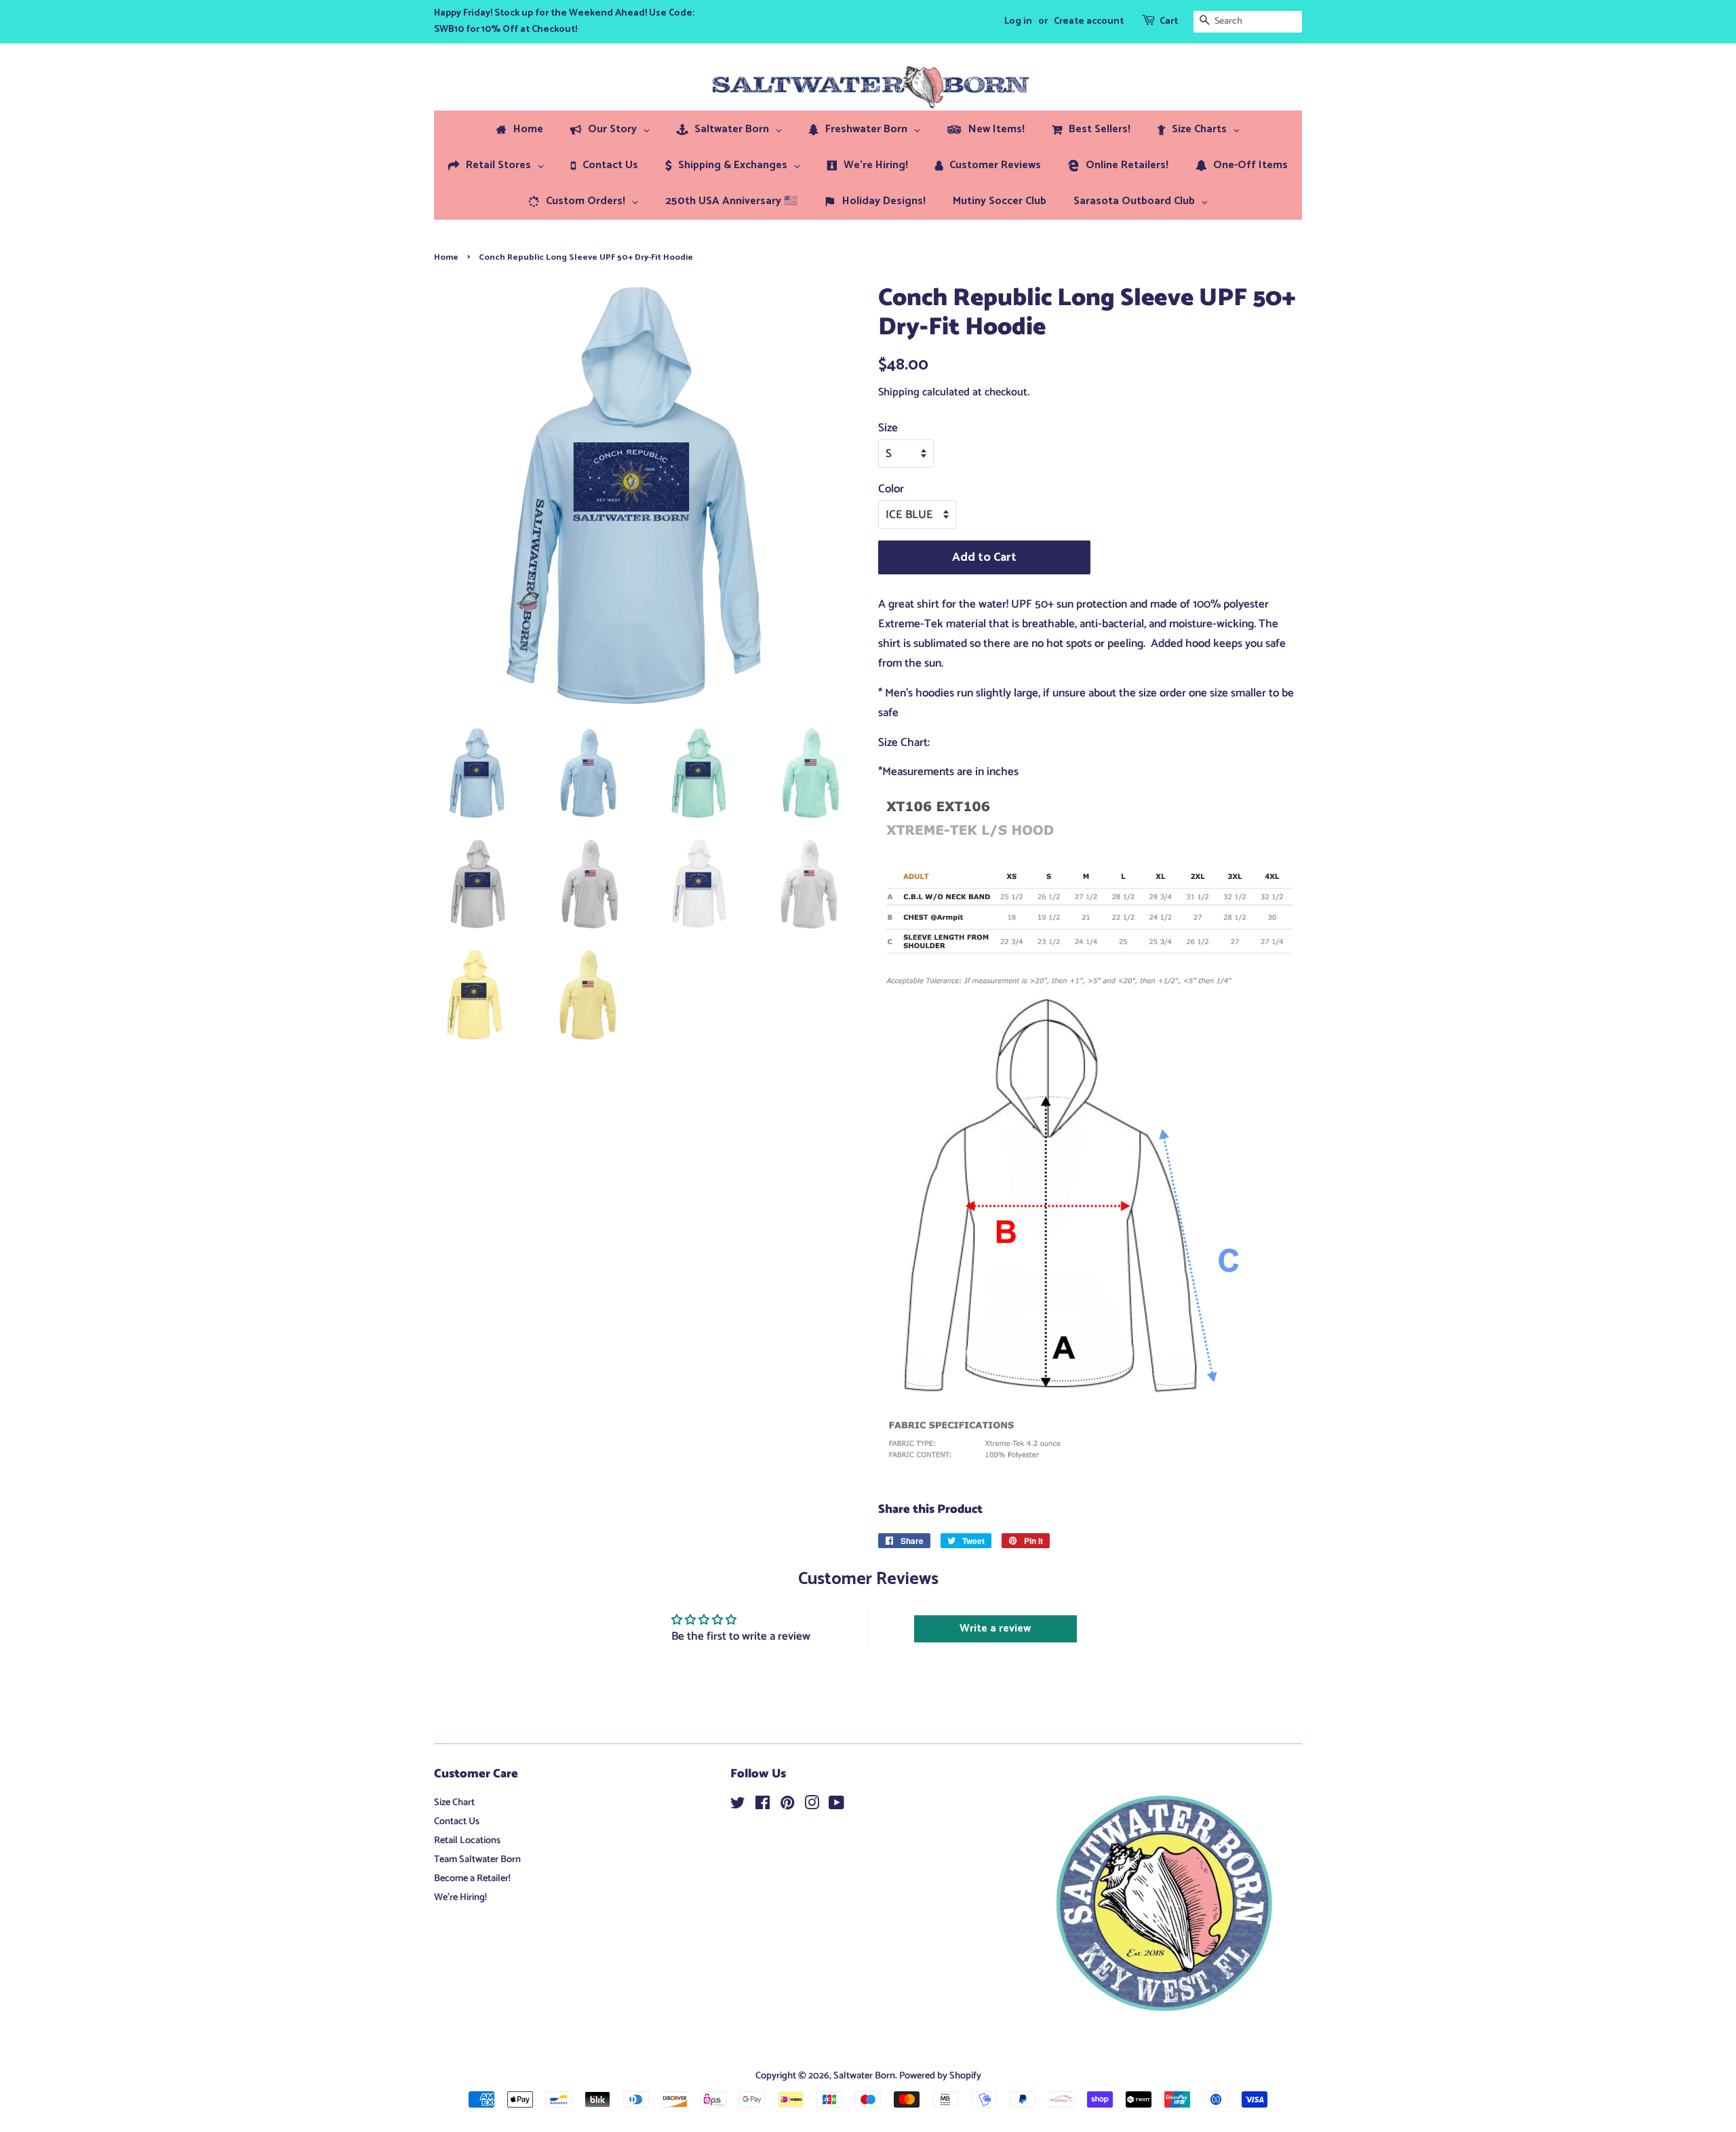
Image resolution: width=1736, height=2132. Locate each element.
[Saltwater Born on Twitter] (738, 1806)
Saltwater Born (864, 2076)
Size (888, 428)
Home (446, 257)
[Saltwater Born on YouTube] (836, 1806)
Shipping (899, 392)
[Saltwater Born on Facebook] (763, 1806)
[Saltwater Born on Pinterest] (787, 1806)
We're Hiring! (460, 1897)
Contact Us (457, 1821)
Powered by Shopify (940, 2076)
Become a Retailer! (472, 1878)
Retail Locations (467, 1840)
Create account (1089, 21)
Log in (1018, 21)
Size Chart (454, 1802)
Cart (1169, 21)
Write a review (995, 1628)
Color (891, 489)
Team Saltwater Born (477, 1859)
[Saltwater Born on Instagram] (812, 1806)
